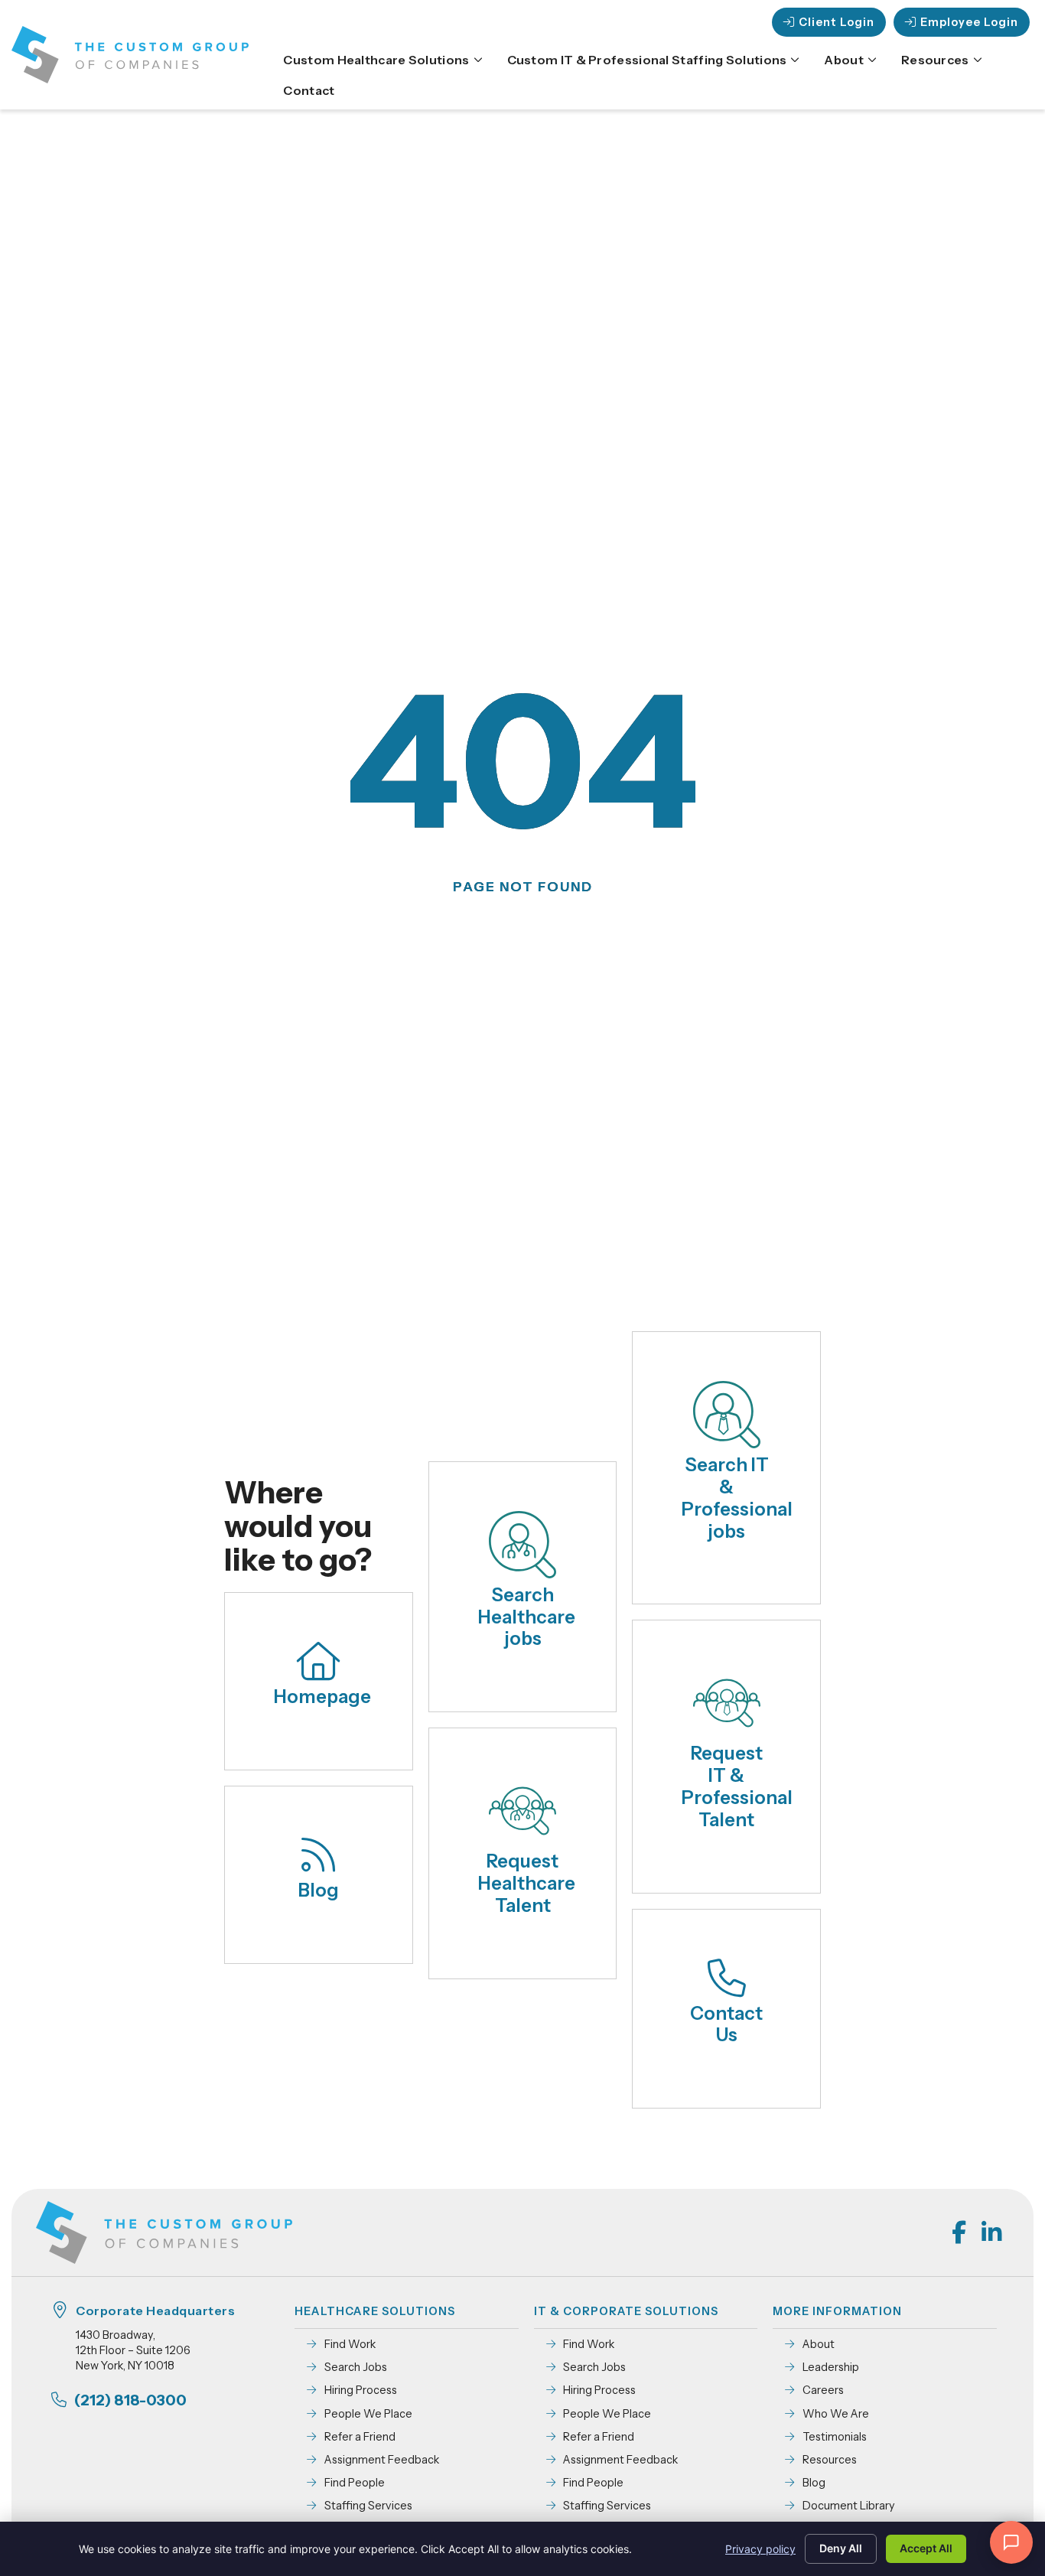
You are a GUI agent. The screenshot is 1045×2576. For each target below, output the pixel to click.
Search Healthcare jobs (527, 1617)
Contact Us (726, 2024)
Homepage (322, 1697)
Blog (319, 1890)
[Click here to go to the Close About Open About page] (872, 60)
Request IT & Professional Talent (737, 1786)
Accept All (926, 2548)
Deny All (841, 2548)
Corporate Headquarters (155, 2311)
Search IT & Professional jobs (737, 1498)
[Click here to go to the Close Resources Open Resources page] (978, 60)
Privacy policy (760, 2549)
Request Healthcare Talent (527, 1883)
